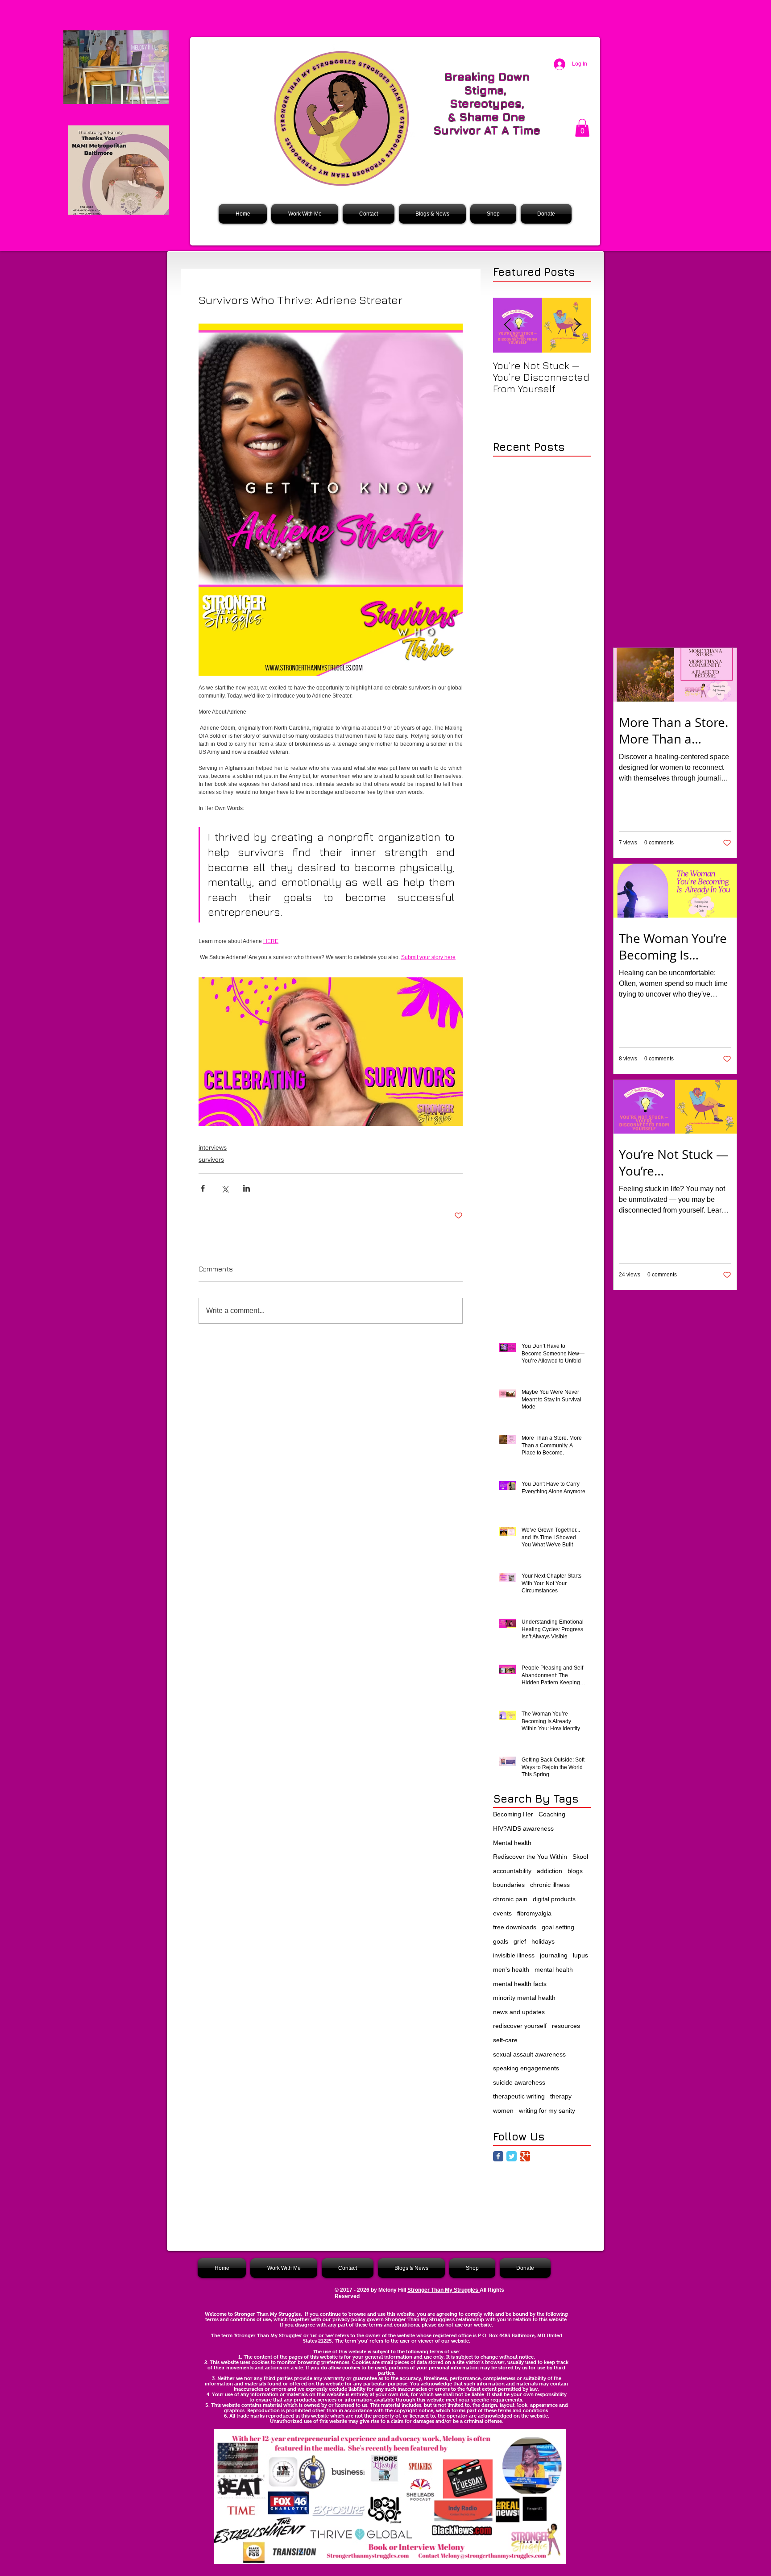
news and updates (519, 2012)
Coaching (552, 1814)
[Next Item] (577, 325)
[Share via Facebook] (203, 1188)
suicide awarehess (519, 2082)
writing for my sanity (547, 2111)
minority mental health (524, 1998)
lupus (580, 1955)
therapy (561, 2096)
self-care (505, 2040)
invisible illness (514, 1955)
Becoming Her (513, 1814)
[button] (582, 128)
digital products (554, 1899)
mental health (554, 1969)
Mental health (512, 1843)
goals (501, 1941)
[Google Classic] (525, 2156)
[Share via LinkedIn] (247, 1188)
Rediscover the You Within (530, 1857)
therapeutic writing (519, 2096)
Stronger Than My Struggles (444, 2290)
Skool (580, 1857)
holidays (543, 1941)
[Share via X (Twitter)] (225, 1188)
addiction (549, 1871)
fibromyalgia (534, 1913)
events (502, 1913)
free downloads (515, 1927)
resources (566, 2026)
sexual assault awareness (529, 2054)
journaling (554, 1955)
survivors (211, 1159)
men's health (511, 1969)
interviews (213, 1147)
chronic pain (510, 1899)
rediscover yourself (520, 2026)
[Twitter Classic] (512, 2156)
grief (520, 1941)
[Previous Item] (507, 325)
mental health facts (520, 1984)
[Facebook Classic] (498, 2156)
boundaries (509, 1885)
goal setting (558, 1927)
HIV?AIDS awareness (523, 1828)
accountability (512, 1871)
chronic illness (550, 1885)
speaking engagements (526, 2068)
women (503, 2111)
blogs (575, 1871)
